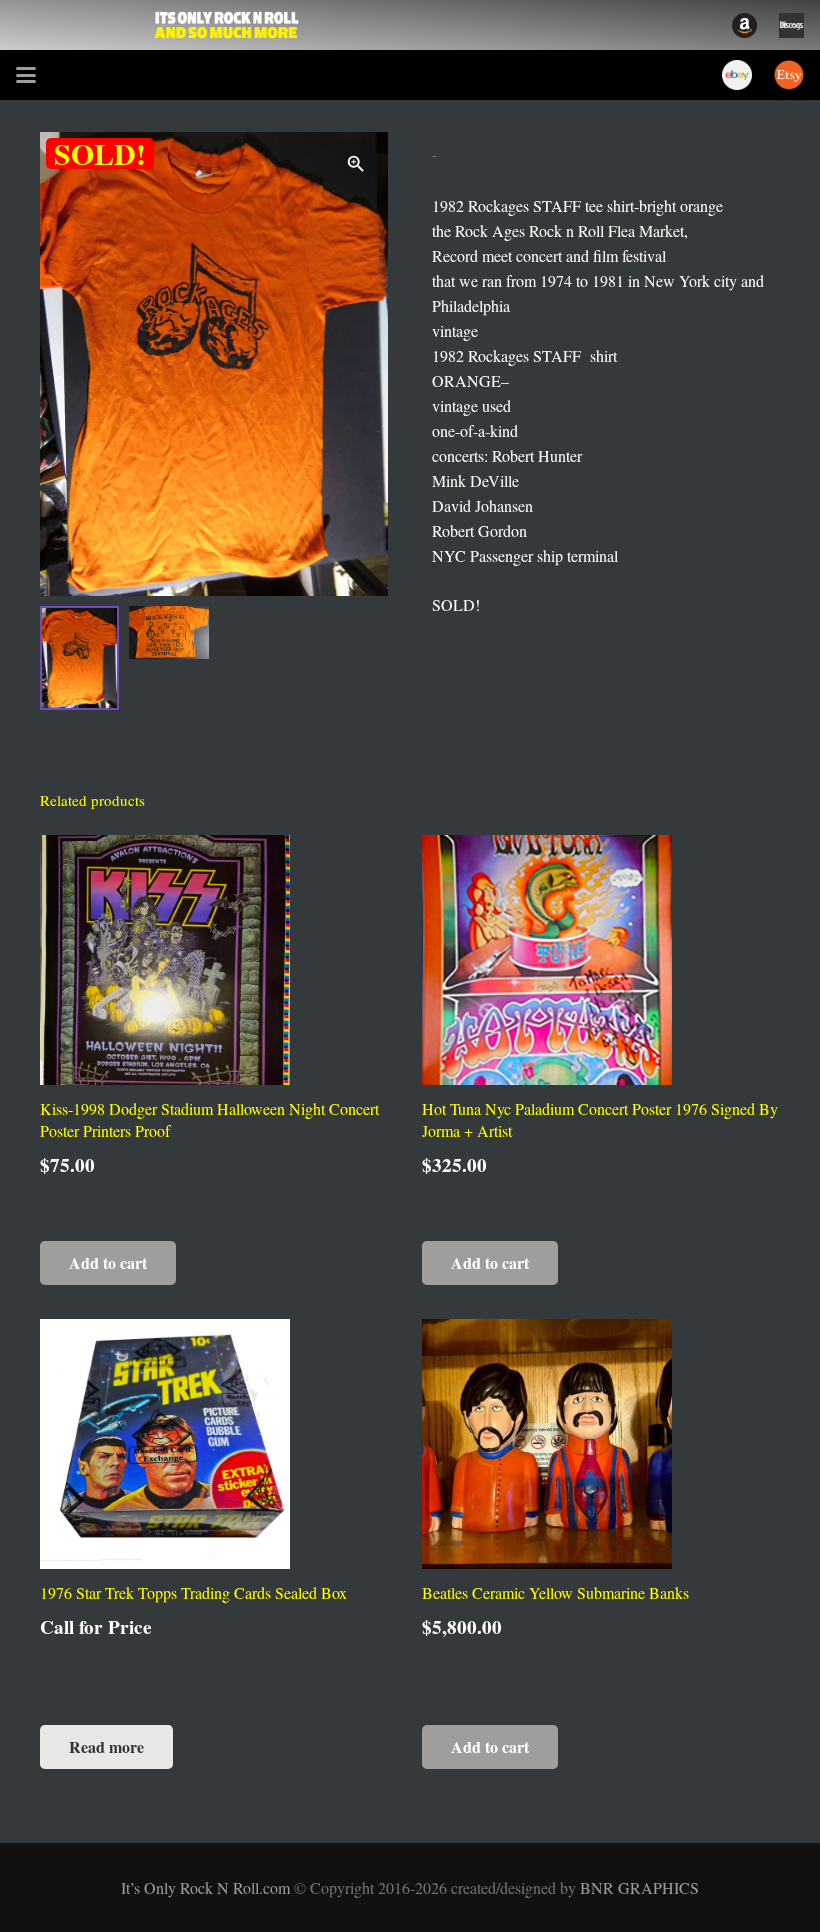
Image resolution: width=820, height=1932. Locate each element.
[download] (791, 25)
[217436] (737, 75)
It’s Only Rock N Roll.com (207, 1887)
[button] (26, 75)
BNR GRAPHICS (639, 1887)
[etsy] (789, 75)
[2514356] (744, 25)
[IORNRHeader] (227, 25)
